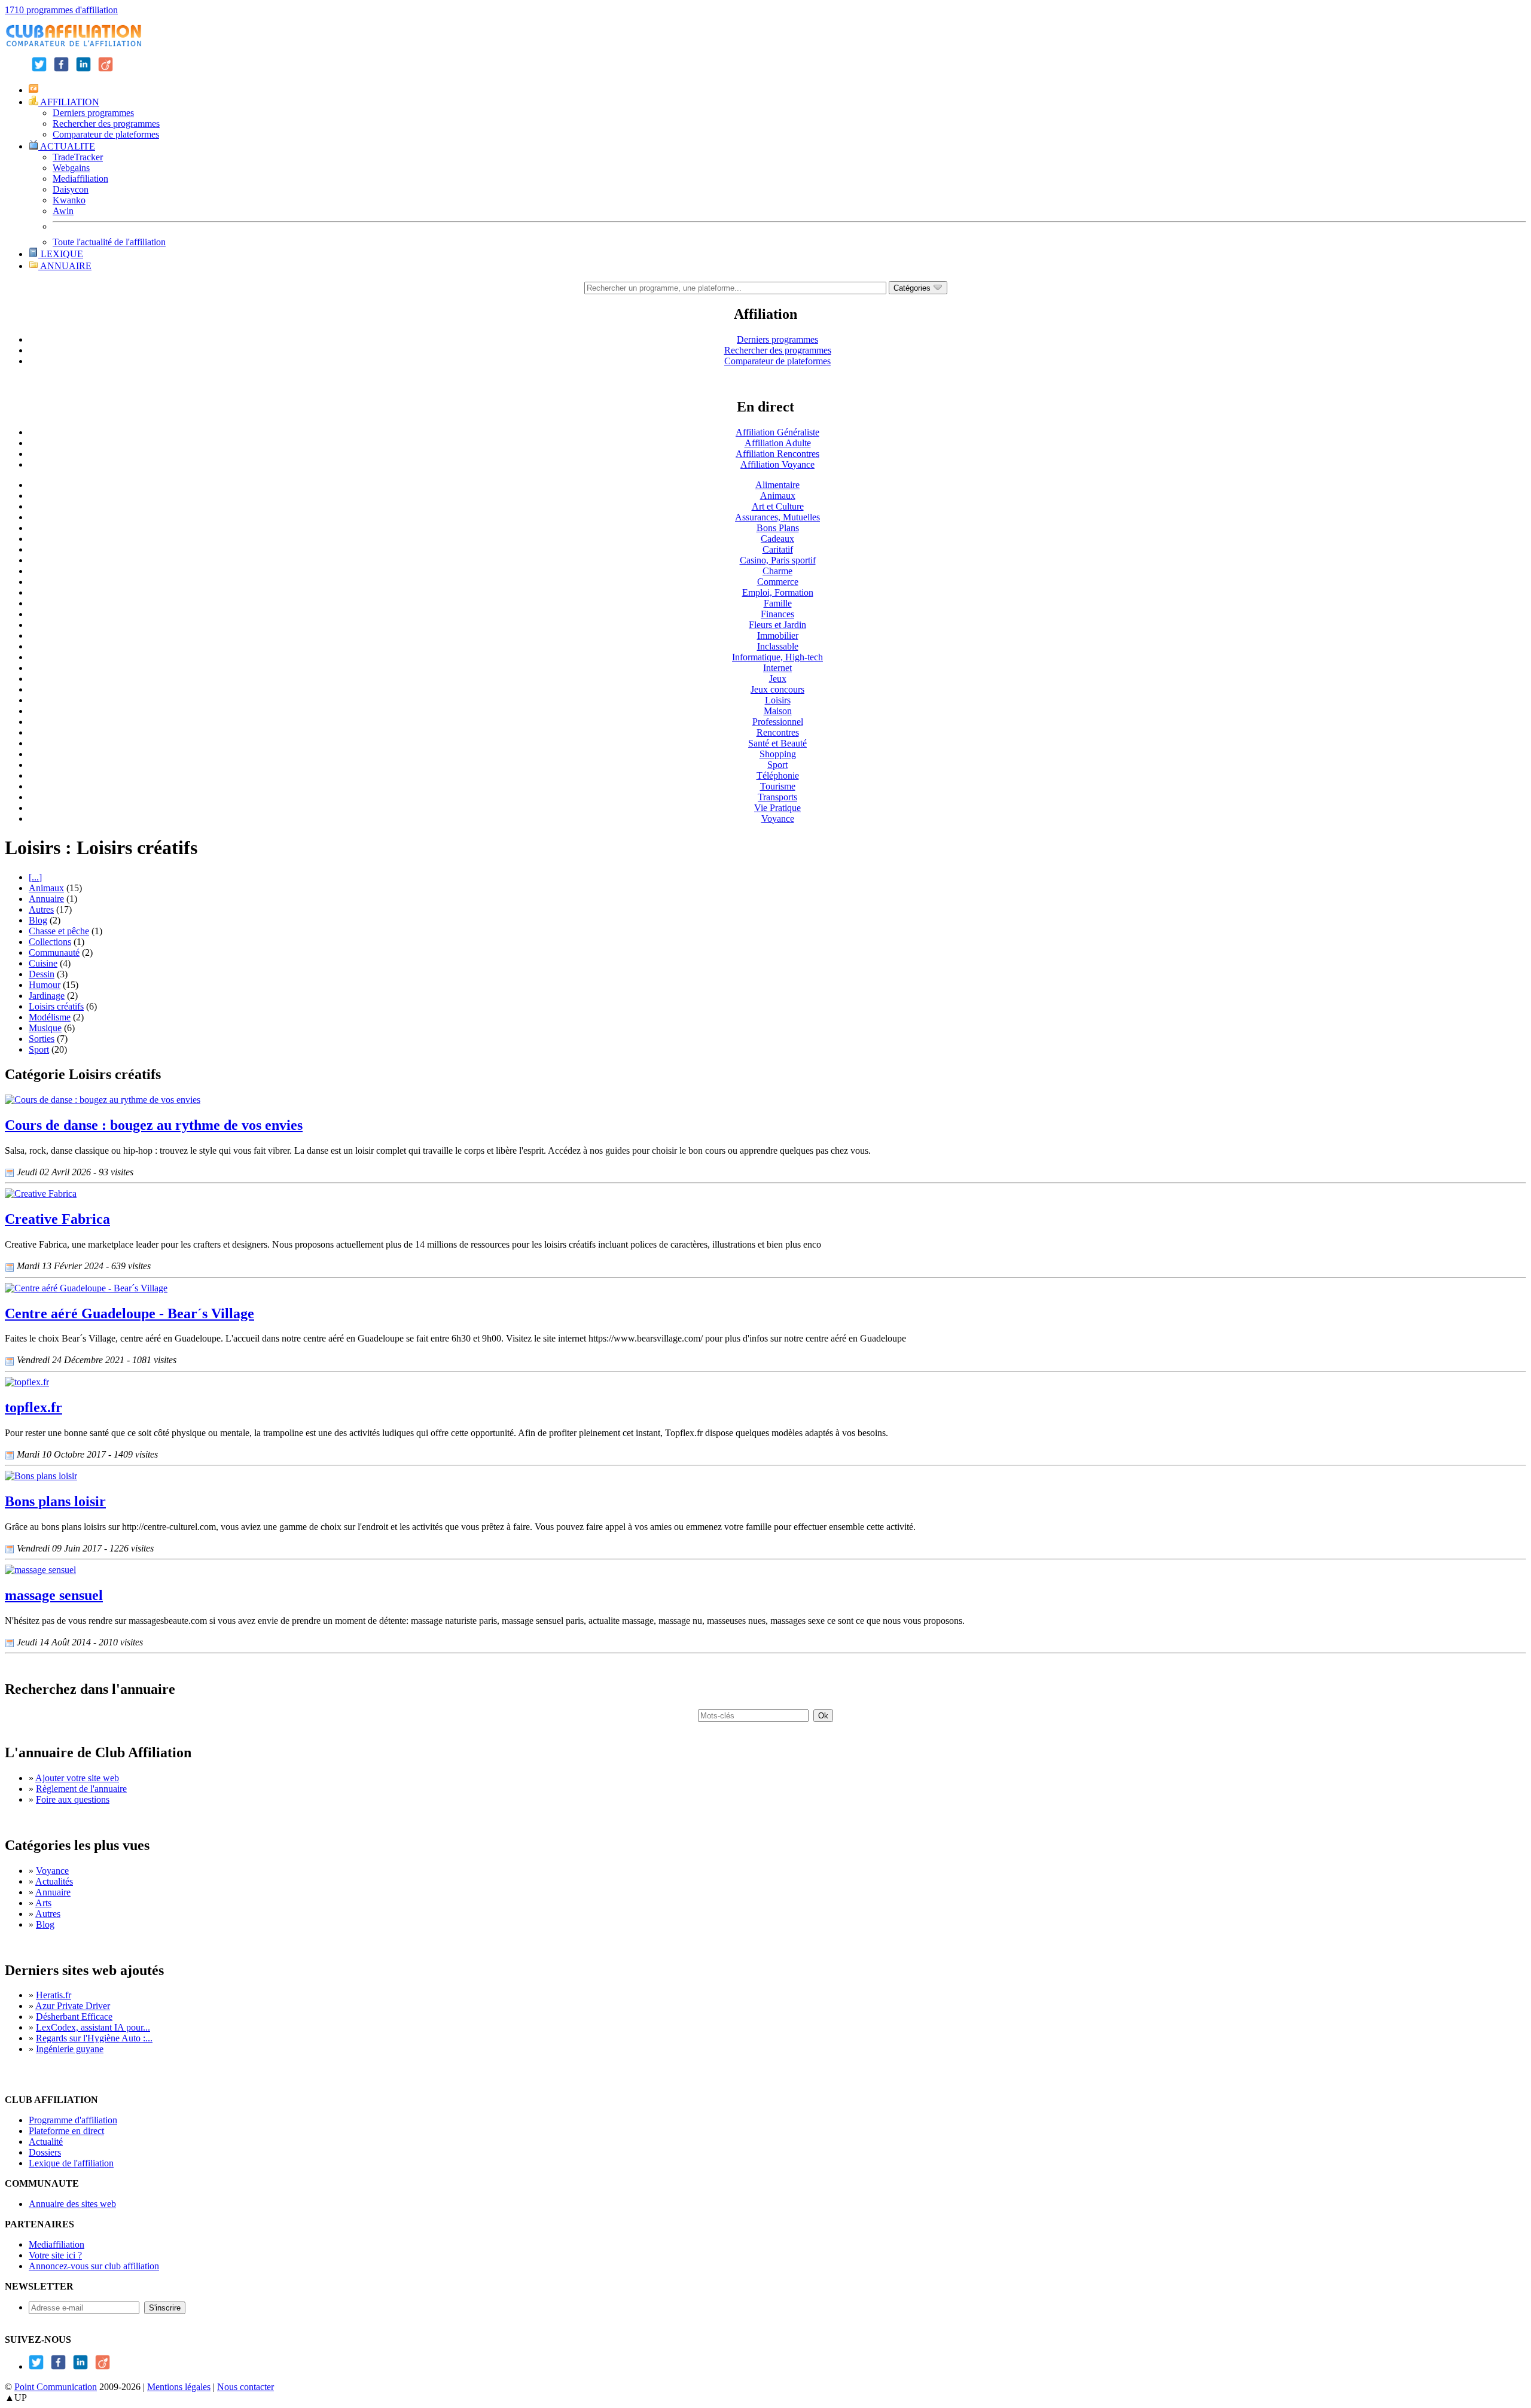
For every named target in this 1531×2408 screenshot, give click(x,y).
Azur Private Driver (73, 2006)
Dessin (42, 974)
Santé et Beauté (777, 743)
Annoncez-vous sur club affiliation (94, 2266)
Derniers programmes (93, 113)
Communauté (54, 952)
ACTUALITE (67, 146)
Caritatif (778, 549)
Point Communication (56, 2387)
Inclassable (778, 646)
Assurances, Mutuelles (777, 517)
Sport (777, 765)
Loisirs (778, 700)
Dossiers (45, 2152)
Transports (777, 797)
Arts (43, 1903)
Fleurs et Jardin (777, 625)
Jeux (778, 679)
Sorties (42, 1039)
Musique (45, 1028)
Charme (777, 571)
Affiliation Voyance (777, 464)
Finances (777, 614)
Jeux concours (777, 689)
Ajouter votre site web (77, 1778)
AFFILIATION (69, 102)
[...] (35, 877)
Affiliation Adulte (778, 443)
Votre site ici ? (55, 2255)
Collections (50, 942)
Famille (778, 603)
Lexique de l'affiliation (71, 2163)
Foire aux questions (73, 1799)
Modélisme (50, 1017)
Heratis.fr (54, 1995)
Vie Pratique (777, 808)
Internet (777, 668)
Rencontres (778, 732)
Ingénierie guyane (70, 2049)
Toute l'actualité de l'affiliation (109, 242)
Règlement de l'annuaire (81, 1789)
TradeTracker (78, 157)
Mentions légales (179, 2387)
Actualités (54, 1881)
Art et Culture (778, 506)
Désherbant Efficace (74, 2017)
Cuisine (43, 963)
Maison (778, 711)
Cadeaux (777, 539)
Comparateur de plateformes (106, 134)
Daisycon (71, 189)
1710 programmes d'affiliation (61, 10)
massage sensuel (54, 1595)
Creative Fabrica (57, 1219)
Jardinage (47, 996)
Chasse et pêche (59, 931)
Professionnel (778, 722)
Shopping (778, 754)
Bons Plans (778, 528)
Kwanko (69, 200)
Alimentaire (777, 485)
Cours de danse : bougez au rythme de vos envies (154, 1125)
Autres (41, 909)
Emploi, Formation (778, 592)
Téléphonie (778, 775)
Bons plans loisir (55, 1501)
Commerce (778, 582)
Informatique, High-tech (777, 657)
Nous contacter (245, 2387)
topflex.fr (33, 1407)
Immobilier (778, 635)
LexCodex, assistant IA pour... (93, 2027)
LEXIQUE (61, 254)
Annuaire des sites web (72, 2204)
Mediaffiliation (80, 179)
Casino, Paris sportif (778, 560)
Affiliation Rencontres (777, 454)
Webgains (71, 168)
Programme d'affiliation (73, 2120)
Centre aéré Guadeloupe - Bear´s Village (129, 1313)
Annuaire (46, 899)
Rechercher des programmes (106, 124)
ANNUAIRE (65, 266)
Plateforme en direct (66, 2131)
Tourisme (778, 786)
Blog (38, 920)
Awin (63, 211)
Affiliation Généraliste (777, 432)
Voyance (778, 819)
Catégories (913, 288)
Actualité (46, 2142)
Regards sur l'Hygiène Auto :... (94, 2038)
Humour (45, 985)
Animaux (778, 496)
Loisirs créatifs (56, 1006)
